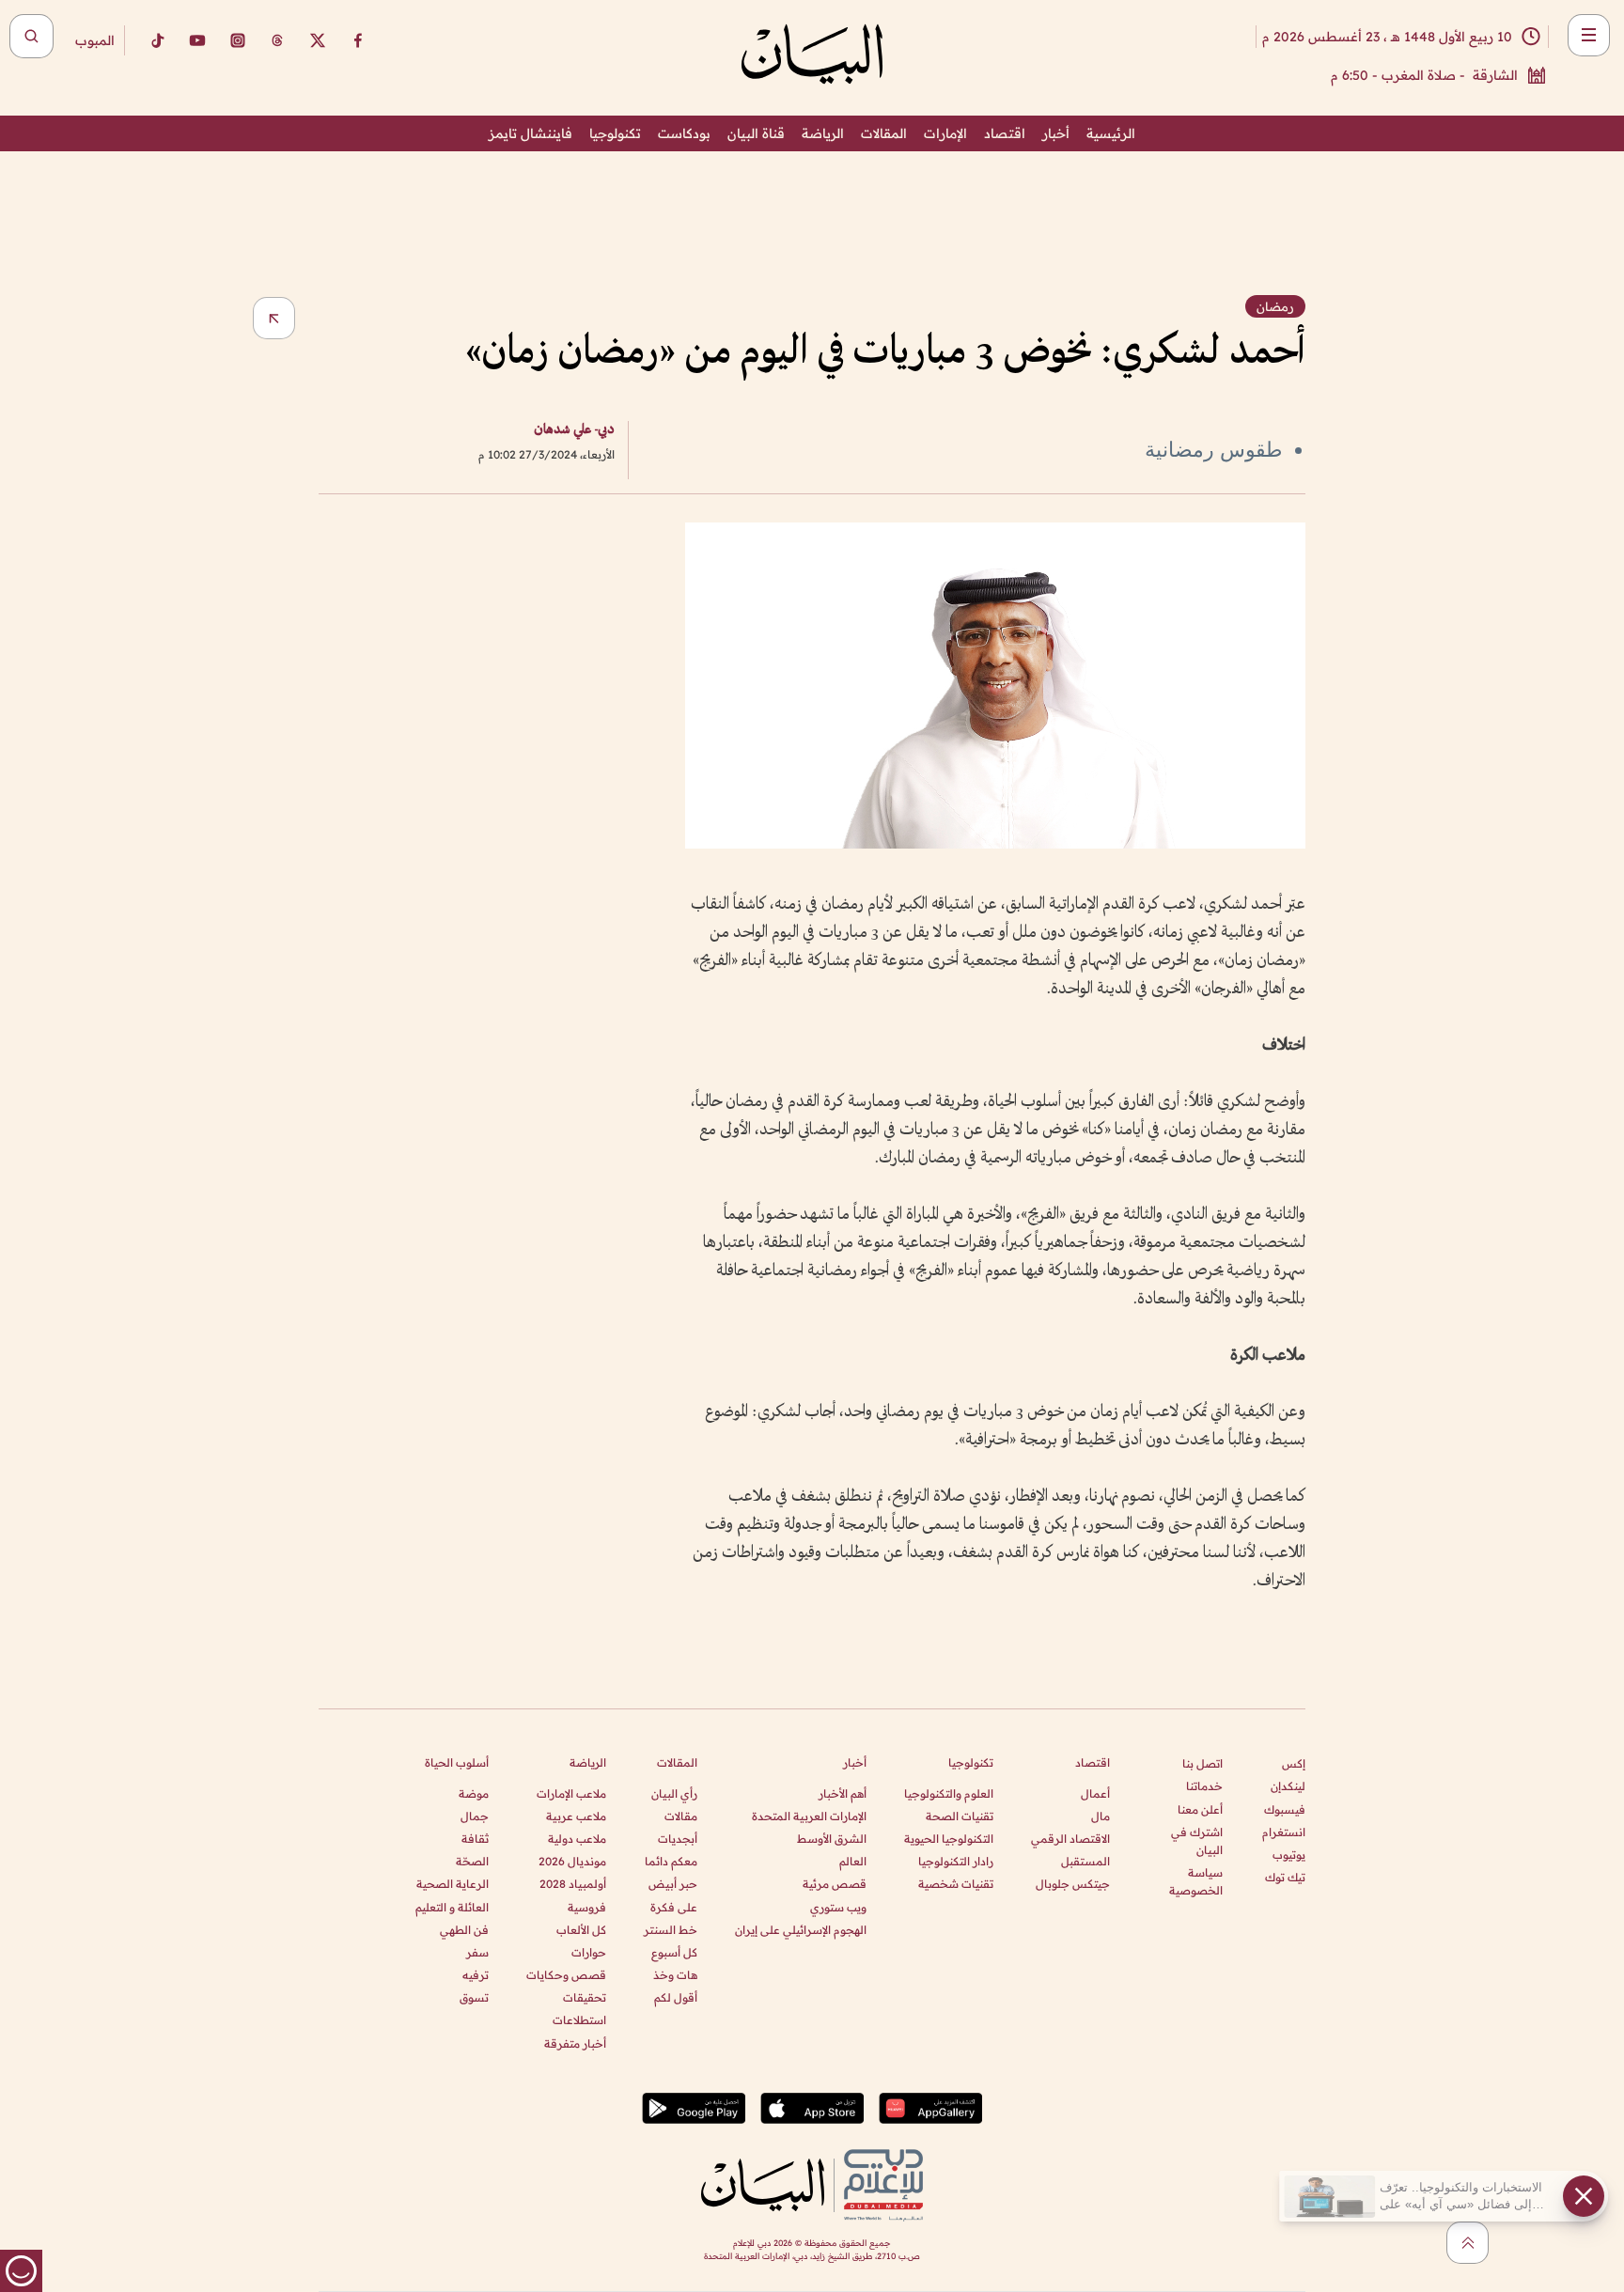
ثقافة (475, 1839)
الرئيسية (1111, 133)
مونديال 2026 (572, 1861)
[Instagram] (238, 40)
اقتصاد (1005, 133)
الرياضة (823, 133)
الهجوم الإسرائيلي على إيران (801, 1930)
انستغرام (1284, 1832)
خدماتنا (1204, 1786)
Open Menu (1589, 35)
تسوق (474, 1997)
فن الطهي (464, 1930)
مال (1101, 1816)
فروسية (587, 1907)
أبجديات (678, 1839)
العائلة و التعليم (452, 1907)
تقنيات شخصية (956, 1884)
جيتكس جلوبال (1073, 1884)
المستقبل (1085, 1861)
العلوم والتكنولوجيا (949, 1793)
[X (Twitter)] (318, 40)
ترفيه (476, 1975)
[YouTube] (197, 40)
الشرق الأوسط (832, 1839)
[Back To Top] (1468, 2243)
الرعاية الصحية (453, 1884)
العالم (853, 1861)
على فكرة (674, 1907)
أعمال (1095, 1793)
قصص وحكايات (566, 1975)
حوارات (589, 1952)
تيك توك (1285, 1877)
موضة (474, 1793)
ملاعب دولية (577, 1839)
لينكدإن (1288, 1786)
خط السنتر (671, 1930)
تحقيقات (585, 1997)
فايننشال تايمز (531, 133)
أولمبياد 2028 (573, 1884)
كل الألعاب (581, 1930)
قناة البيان (756, 133)
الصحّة (472, 1861)
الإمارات (945, 133)
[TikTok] (157, 40)
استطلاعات (579, 2020)
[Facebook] (358, 40)
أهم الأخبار (843, 1793)
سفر (477, 1952)
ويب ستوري (838, 1907)
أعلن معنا (1200, 1809)
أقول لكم (676, 1997)
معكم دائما (671, 1861)
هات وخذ (675, 1975)
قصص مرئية (835, 1884)
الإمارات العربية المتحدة (809, 1816)
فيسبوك (1285, 1809)
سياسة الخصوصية (1196, 1881)
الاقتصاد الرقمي (1070, 1839)
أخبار (1056, 133)
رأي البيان (674, 1793)
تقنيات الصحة (960, 1816)
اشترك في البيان (1197, 1841)
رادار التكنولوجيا (956, 1861)
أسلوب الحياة (457, 1762)
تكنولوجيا (615, 133)
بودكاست (684, 133)
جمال (475, 1816)
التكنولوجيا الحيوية (949, 1839)
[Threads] (277, 40)
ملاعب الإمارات (571, 1793)
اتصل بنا (1202, 1763)
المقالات (884, 133)
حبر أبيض (673, 1884)
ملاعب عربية (576, 1816)
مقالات (681, 1816)
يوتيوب (1289, 1855)
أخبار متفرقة (575, 2043)
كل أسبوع (674, 1952)
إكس (1294, 1763)
